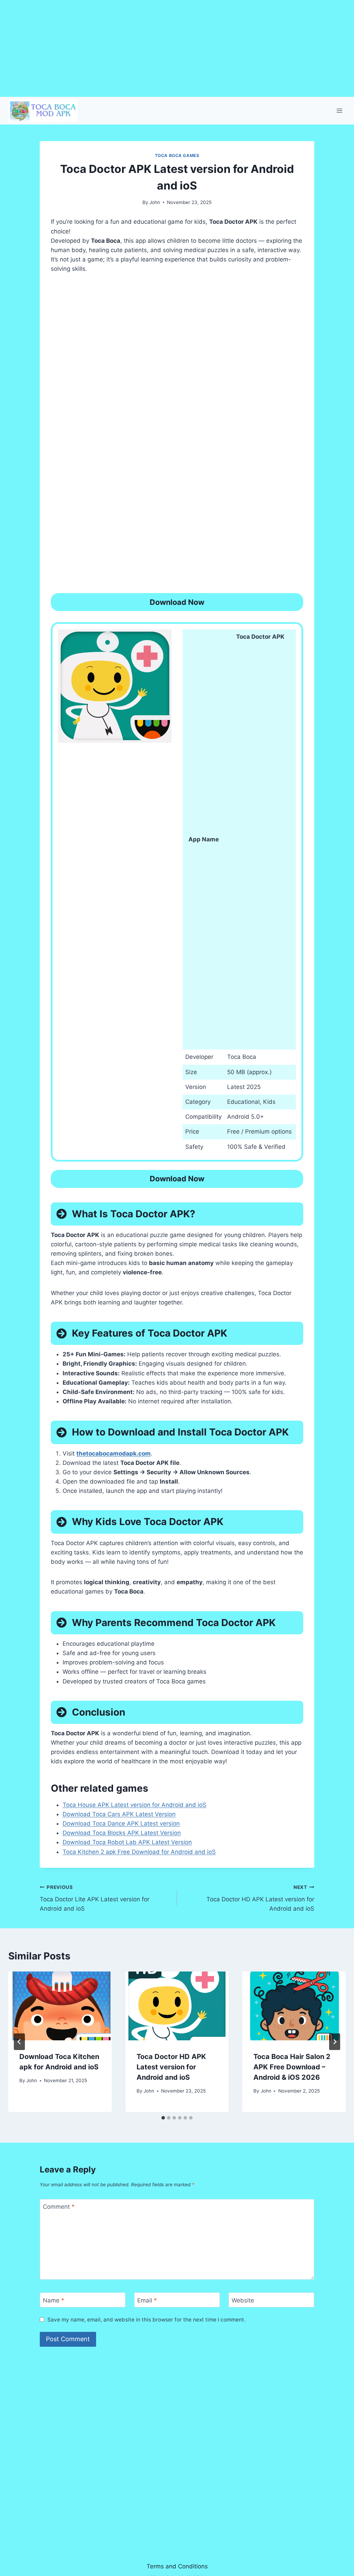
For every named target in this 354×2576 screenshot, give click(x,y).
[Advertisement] (177, 48)
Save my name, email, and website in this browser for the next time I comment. (146, 2320)
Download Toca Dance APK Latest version (121, 1823)
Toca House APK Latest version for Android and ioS (134, 1805)
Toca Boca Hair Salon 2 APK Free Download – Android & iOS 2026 (292, 2067)
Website (243, 2300)
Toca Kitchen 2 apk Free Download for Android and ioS (139, 1852)
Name (54, 2300)
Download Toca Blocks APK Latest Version (122, 1833)
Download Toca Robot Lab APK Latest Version (127, 1842)
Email (147, 2300)
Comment (59, 2207)
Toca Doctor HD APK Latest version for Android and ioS (260, 1898)
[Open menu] (339, 110)
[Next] (335, 2042)
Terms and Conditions (177, 2566)
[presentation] (60, 2006)
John (155, 202)
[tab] (163, 2118)
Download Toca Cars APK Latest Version (119, 1814)
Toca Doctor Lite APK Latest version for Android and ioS (95, 1898)
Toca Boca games (177, 155)
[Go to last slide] (19, 2042)
